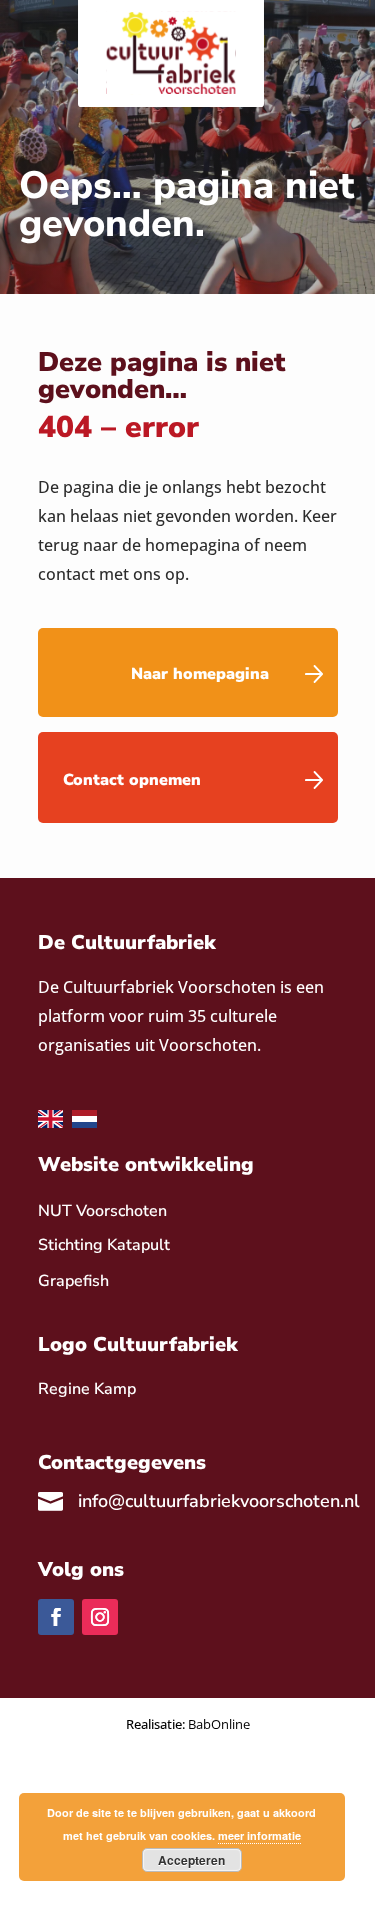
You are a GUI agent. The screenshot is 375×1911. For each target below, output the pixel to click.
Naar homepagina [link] (200, 674)
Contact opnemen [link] (132, 780)
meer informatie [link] (259, 1835)
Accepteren (191, 1860)
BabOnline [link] (219, 1724)
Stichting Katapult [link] (104, 1245)
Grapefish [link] (73, 1281)
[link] (87, 1389)
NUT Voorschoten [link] (102, 1211)
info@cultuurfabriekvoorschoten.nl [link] (219, 1501)
